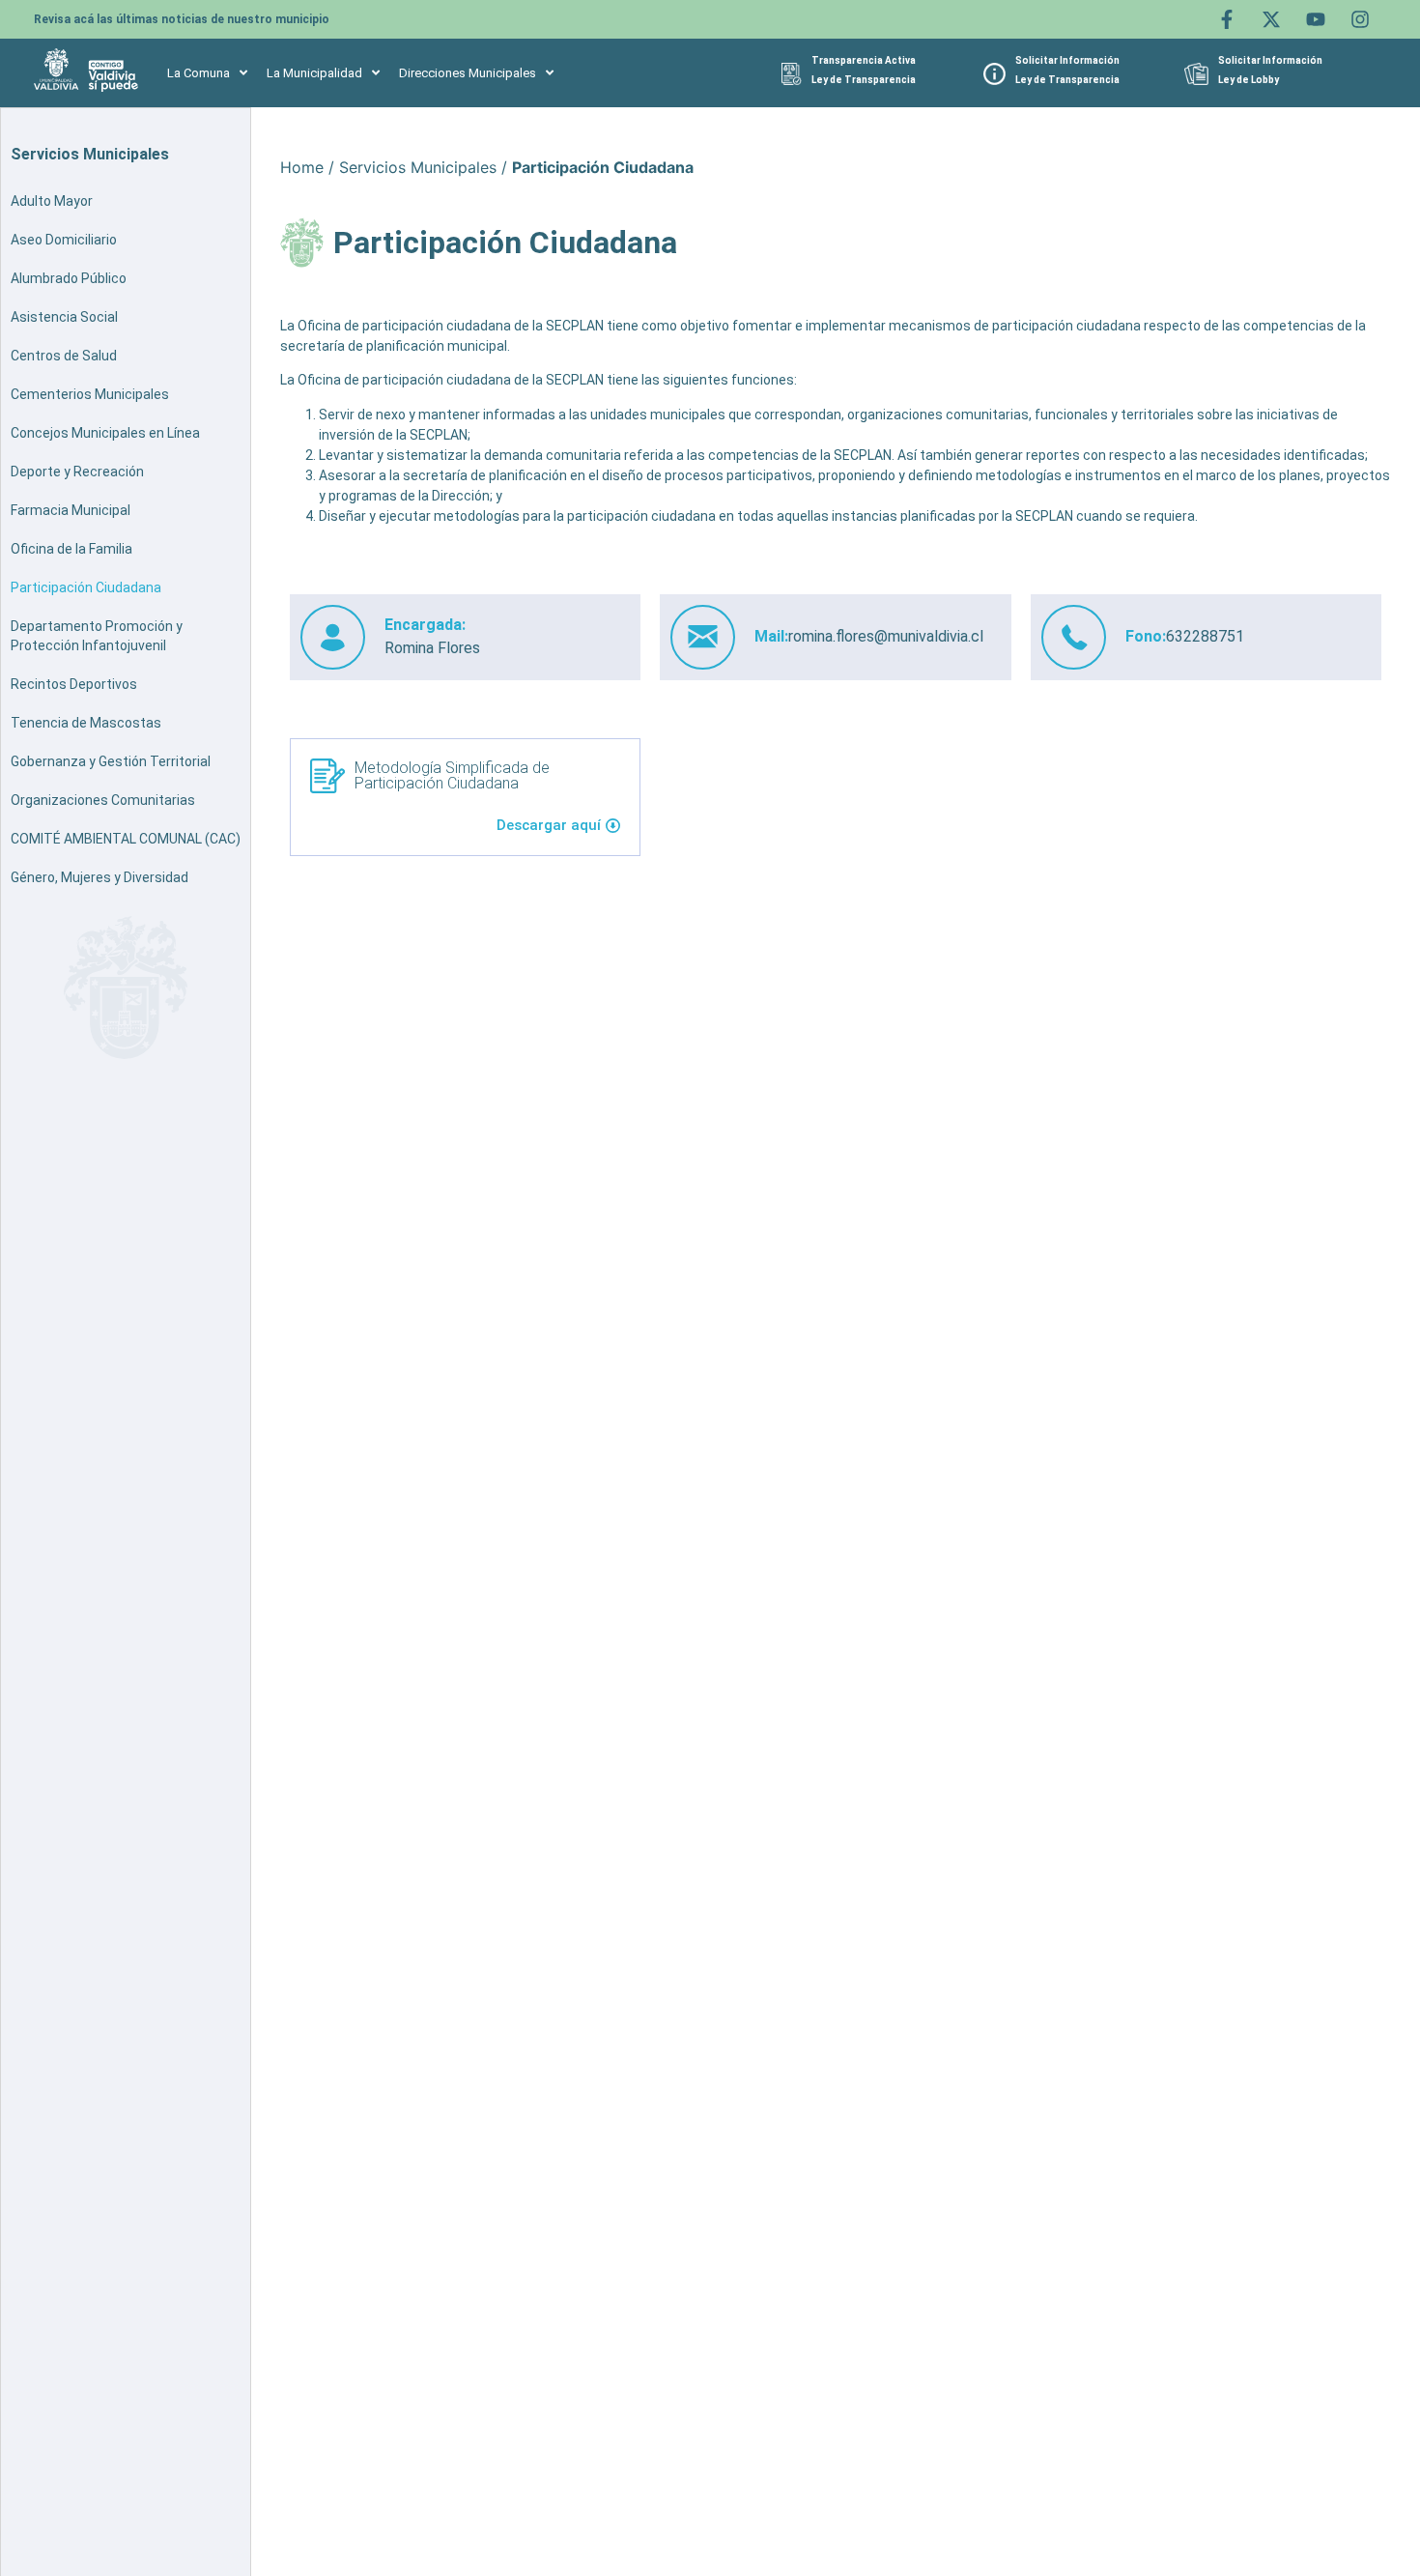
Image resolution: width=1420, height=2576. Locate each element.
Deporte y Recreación (77, 472)
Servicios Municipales (418, 167)
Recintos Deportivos (74, 684)
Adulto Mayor (52, 201)
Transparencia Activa (864, 60)
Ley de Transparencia (864, 80)
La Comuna (199, 73)
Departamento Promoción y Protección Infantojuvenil (97, 636)
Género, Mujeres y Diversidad (99, 877)
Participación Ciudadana (86, 587)
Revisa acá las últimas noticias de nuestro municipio (182, 19)
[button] (207, 73)
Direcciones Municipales (468, 73)
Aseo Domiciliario (64, 240)
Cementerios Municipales (90, 394)
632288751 (1205, 636)
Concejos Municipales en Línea (105, 433)
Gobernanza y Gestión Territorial (111, 761)
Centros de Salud (64, 356)
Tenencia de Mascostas (86, 723)
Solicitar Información (1067, 60)
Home (302, 167)
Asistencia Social (64, 317)
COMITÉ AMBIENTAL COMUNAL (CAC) (126, 839)
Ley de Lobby (1249, 80)
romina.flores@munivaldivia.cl (886, 636)
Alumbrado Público (69, 278)
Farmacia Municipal (71, 510)
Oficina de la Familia (71, 549)
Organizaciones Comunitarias (103, 800)
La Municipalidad (314, 73)
